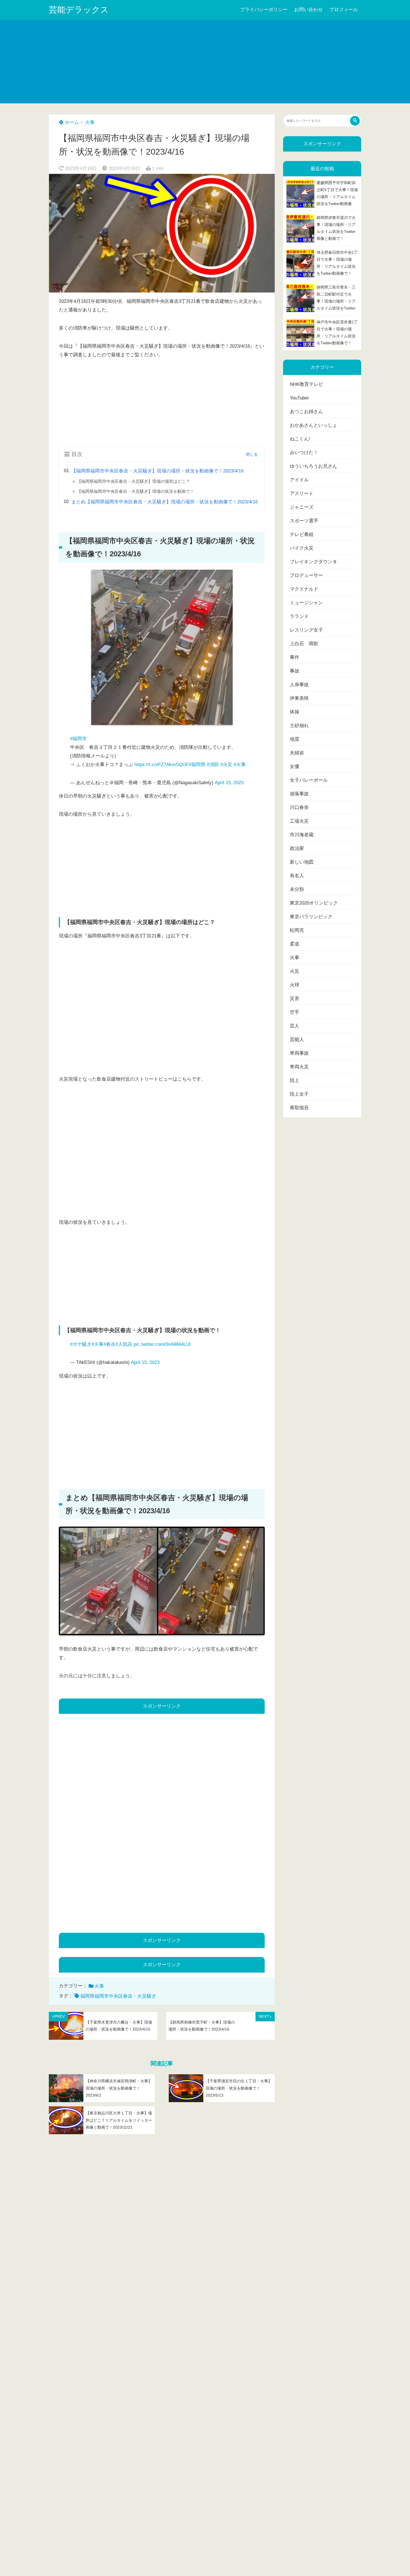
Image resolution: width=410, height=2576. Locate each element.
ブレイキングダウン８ (313, 562)
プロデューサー (306, 575)
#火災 (226, 765)
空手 (295, 1012)
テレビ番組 (302, 534)
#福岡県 (197, 765)
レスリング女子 (306, 630)
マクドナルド (304, 589)
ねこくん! (300, 439)
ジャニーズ (302, 507)
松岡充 (297, 930)
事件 (295, 657)
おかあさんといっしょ (313, 425)
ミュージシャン (306, 603)
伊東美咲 (299, 698)
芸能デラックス (79, 10)
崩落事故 (299, 794)
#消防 (213, 765)
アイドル (299, 480)
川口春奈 (299, 807)
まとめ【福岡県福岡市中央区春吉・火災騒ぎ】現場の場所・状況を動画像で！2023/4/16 (165, 502)
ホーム (71, 122)
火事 (90, 122)
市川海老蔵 (302, 835)
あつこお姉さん (306, 412)
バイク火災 (302, 548)
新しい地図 (302, 862)
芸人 (295, 1026)
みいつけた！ (304, 453)
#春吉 (109, 1344)
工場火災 (299, 821)
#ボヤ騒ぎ (81, 1344)
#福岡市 (78, 739)
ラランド (299, 616)
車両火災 (299, 1067)
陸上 (295, 1080)
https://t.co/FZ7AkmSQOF (162, 765)
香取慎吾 (299, 1108)
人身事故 (299, 685)
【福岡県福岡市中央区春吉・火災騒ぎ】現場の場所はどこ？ (133, 481)
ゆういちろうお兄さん (313, 466)
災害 (295, 999)
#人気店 (124, 1344)
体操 (295, 712)
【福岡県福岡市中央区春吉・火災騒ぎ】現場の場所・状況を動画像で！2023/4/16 (157, 471)
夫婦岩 (297, 753)
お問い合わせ (308, 10)
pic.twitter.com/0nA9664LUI (162, 1344)
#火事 (240, 765)
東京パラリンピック (311, 917)
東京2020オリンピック (314, 903)
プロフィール (344, 10)
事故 (295, 671)
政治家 (297, 848)
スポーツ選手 (304, 521)
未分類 (297, 889)
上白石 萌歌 (304, 644)
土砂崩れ (299, 726)
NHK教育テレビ (307, 384)
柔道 (295, 944)
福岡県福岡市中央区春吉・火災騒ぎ (118, 1996)
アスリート (302, 493)
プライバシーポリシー (264, 10)
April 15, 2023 (229, 783)
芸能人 (297, 1040)
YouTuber (299, 398)
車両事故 (299, 1053)
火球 (295, 985)
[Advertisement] (205, 62)
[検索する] (355, 121)
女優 (295, 767)
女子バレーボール (309, 780)
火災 (295, 971)
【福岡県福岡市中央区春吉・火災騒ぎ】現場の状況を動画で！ (136, 491)
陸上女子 (299, 1094)
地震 (295, 739)
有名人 (297, 876)
